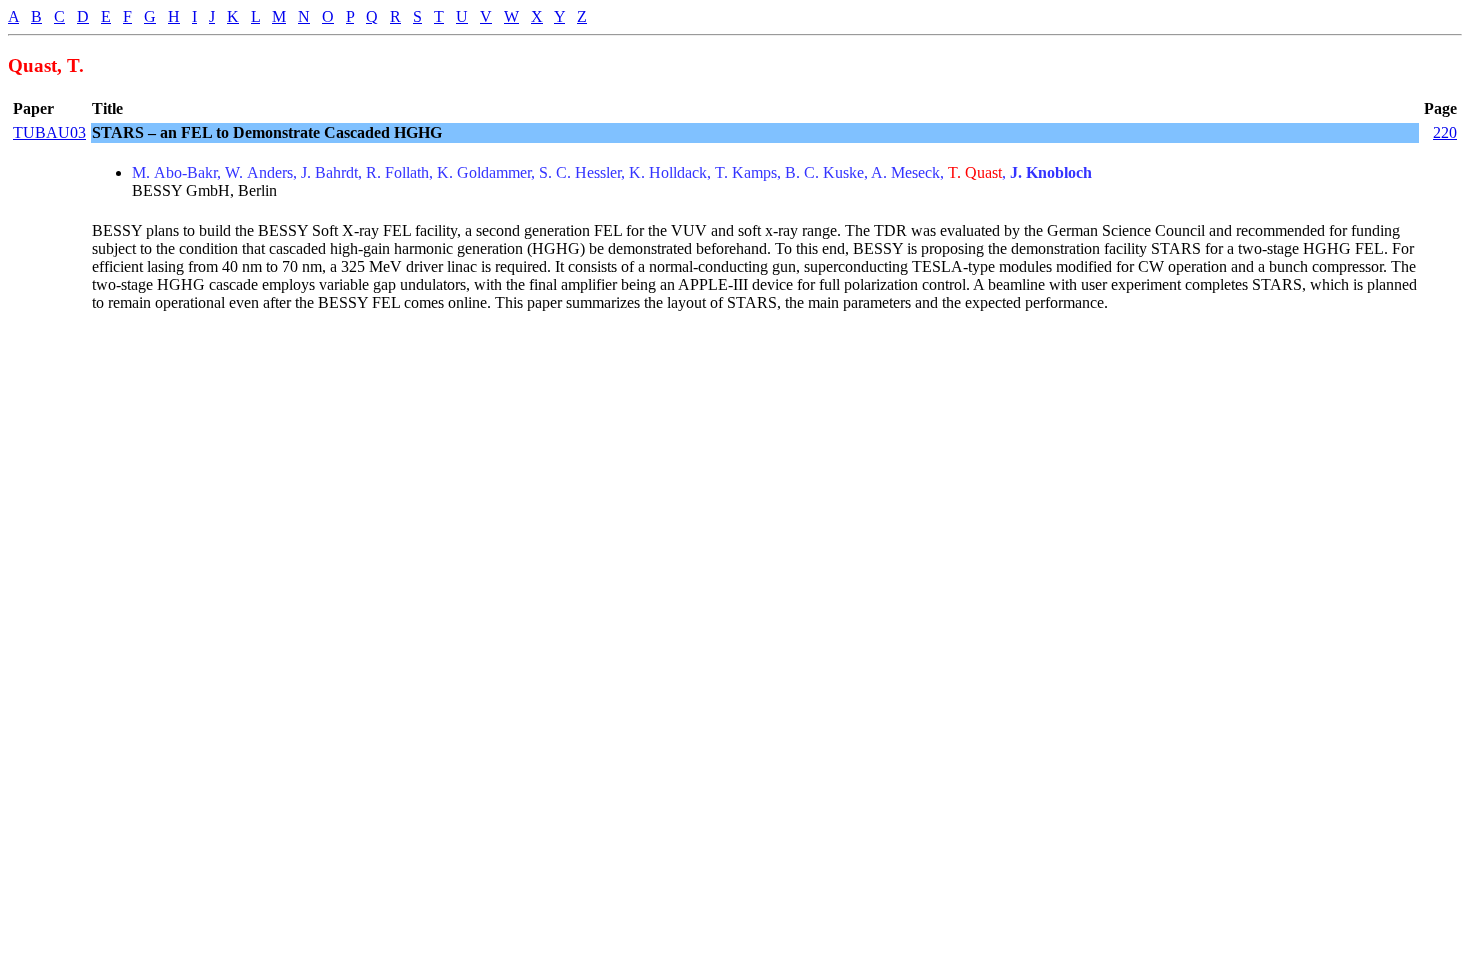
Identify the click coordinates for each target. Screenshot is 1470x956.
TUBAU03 (49, 132)
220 (1445, 132)
